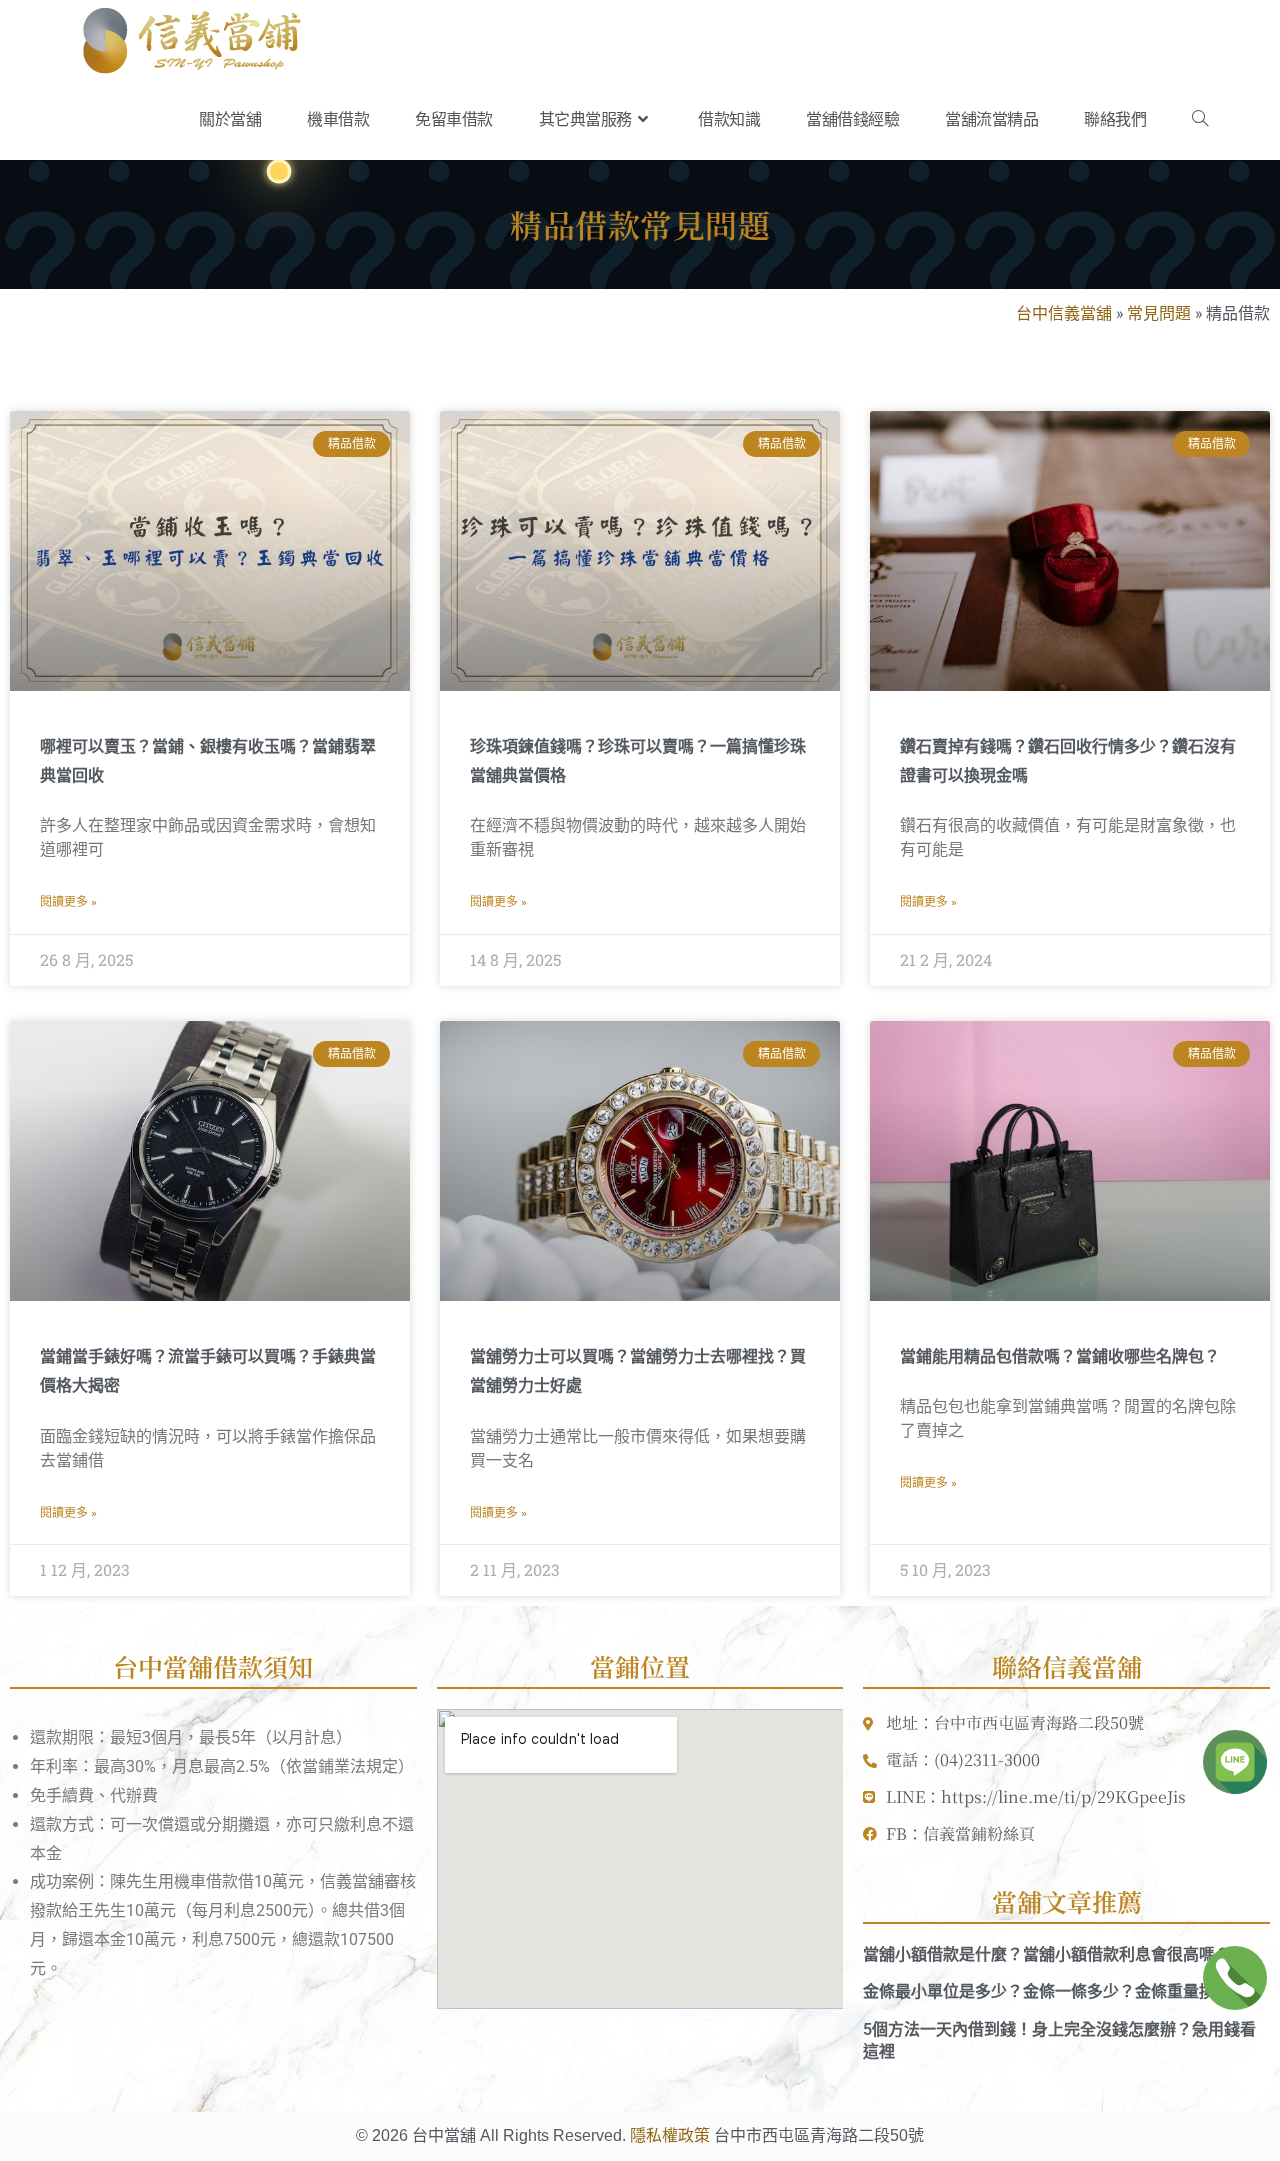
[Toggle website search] (1200, 120)
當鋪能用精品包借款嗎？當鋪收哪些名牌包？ (1060, 1356)
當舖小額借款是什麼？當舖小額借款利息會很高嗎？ (1047, 1954)
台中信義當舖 (1064, 312)
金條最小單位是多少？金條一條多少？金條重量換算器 (1055, 1991)
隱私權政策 (670, 2135)
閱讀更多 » (68, 902)
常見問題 (1159, 312)
